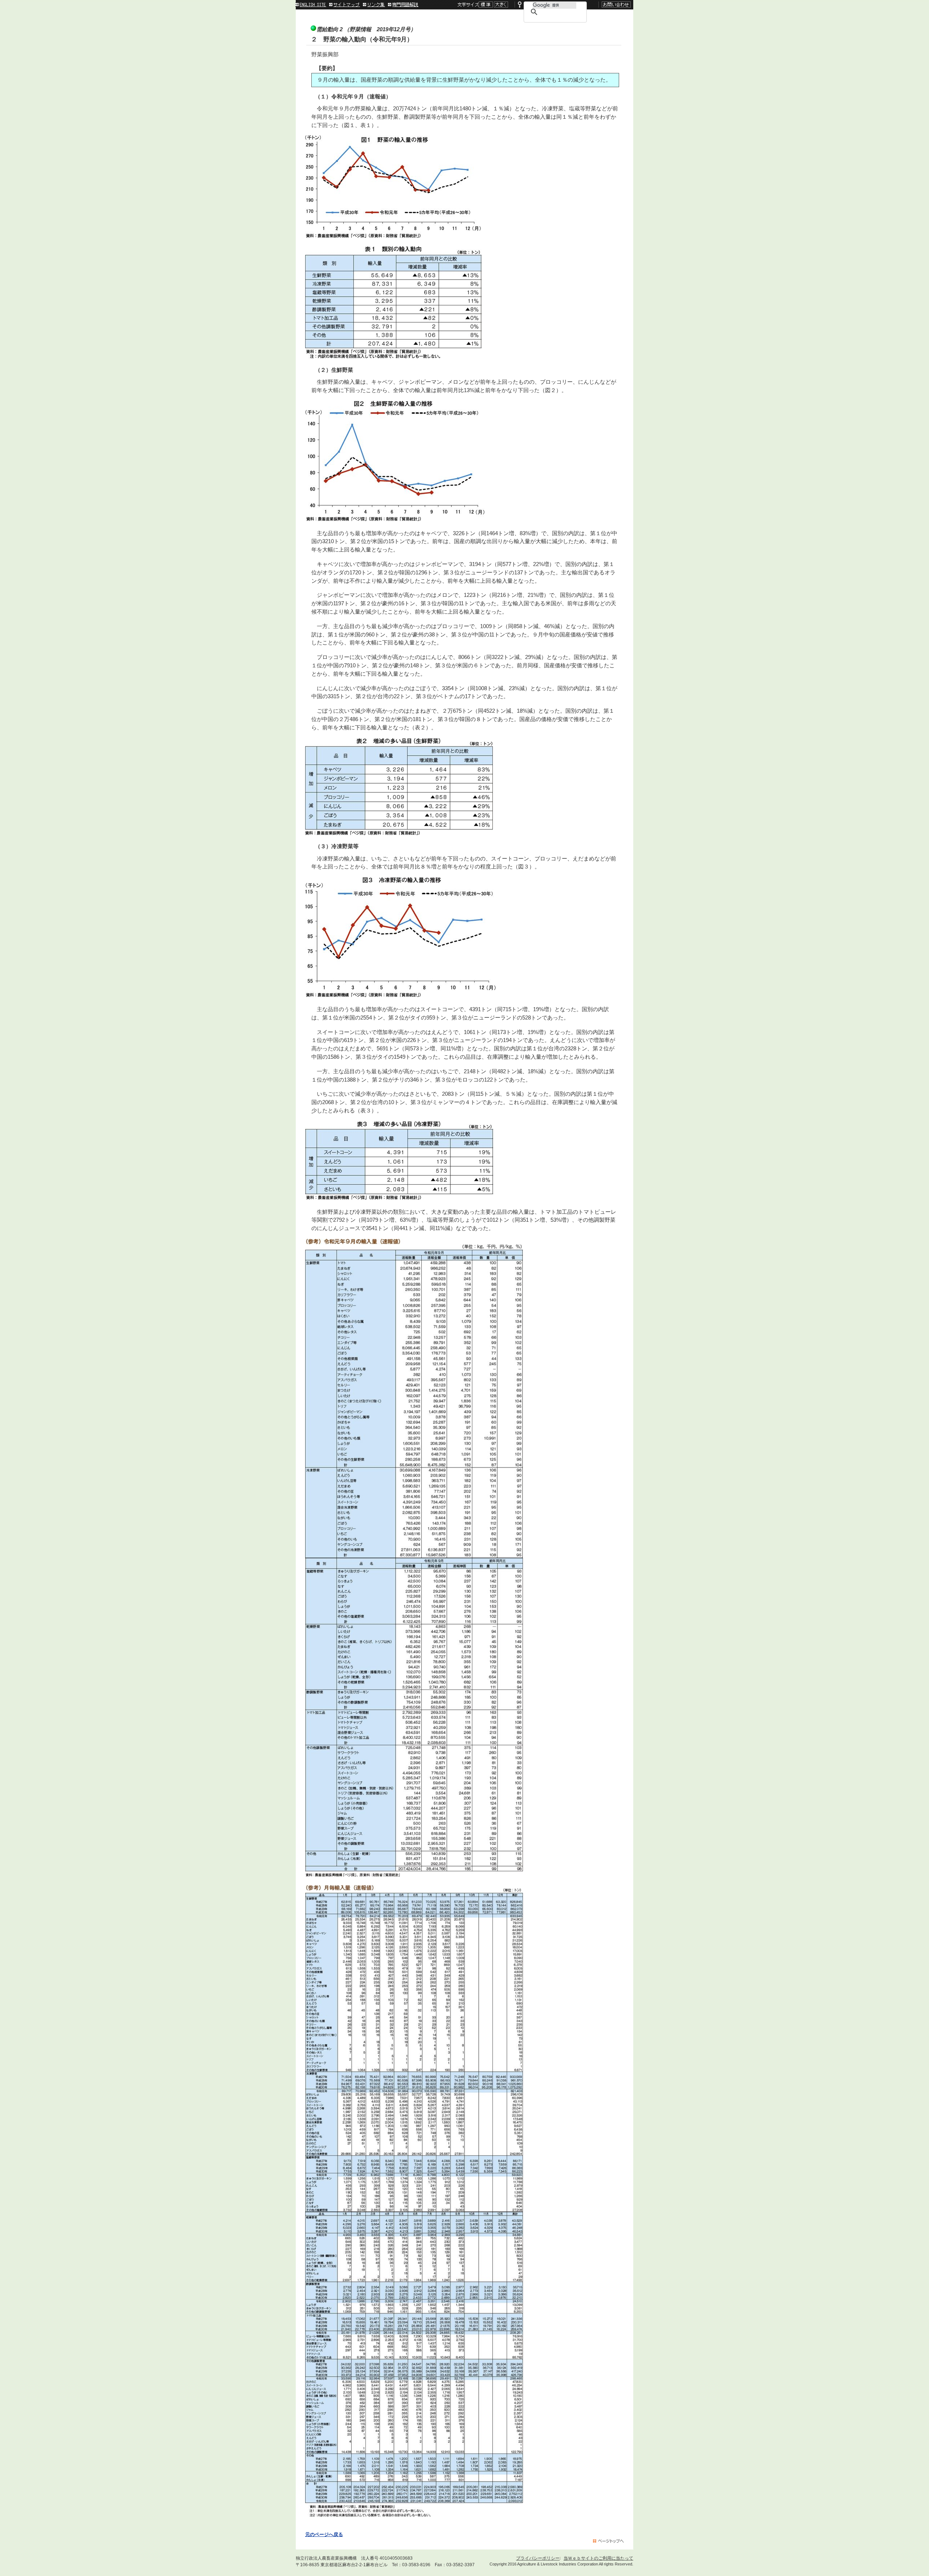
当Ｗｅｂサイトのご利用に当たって (598, 2558)
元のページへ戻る (324, 2535)
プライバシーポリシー (538, 2558)
